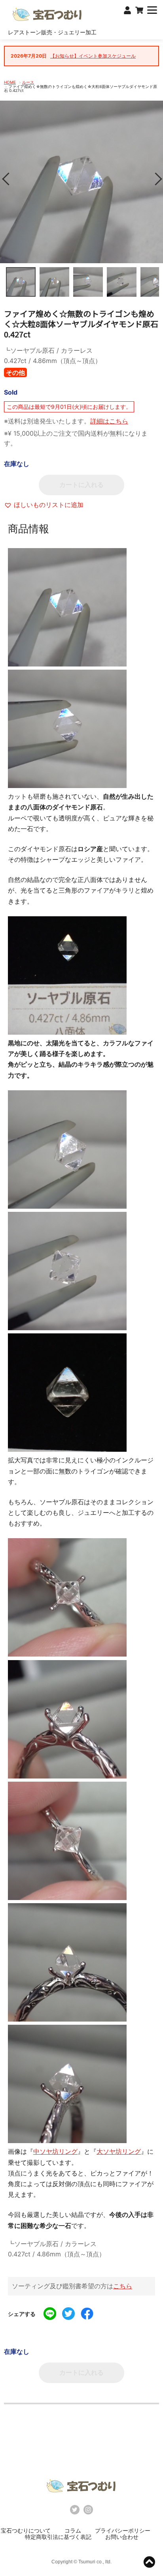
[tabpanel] (81, 182)
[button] (44, 505)
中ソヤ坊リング (55, 2151)
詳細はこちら (109, 421)
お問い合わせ (122, 2537)
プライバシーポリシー (123, 2530)
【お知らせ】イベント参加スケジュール (93, 56)
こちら (123, 2286)
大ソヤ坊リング (119, 2151)
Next (155, 179)
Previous (8, 179)
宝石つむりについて (26, 2530)
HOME (10, 82)
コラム (73, 2530)
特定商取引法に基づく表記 (58, 2537)
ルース (28, 82)
